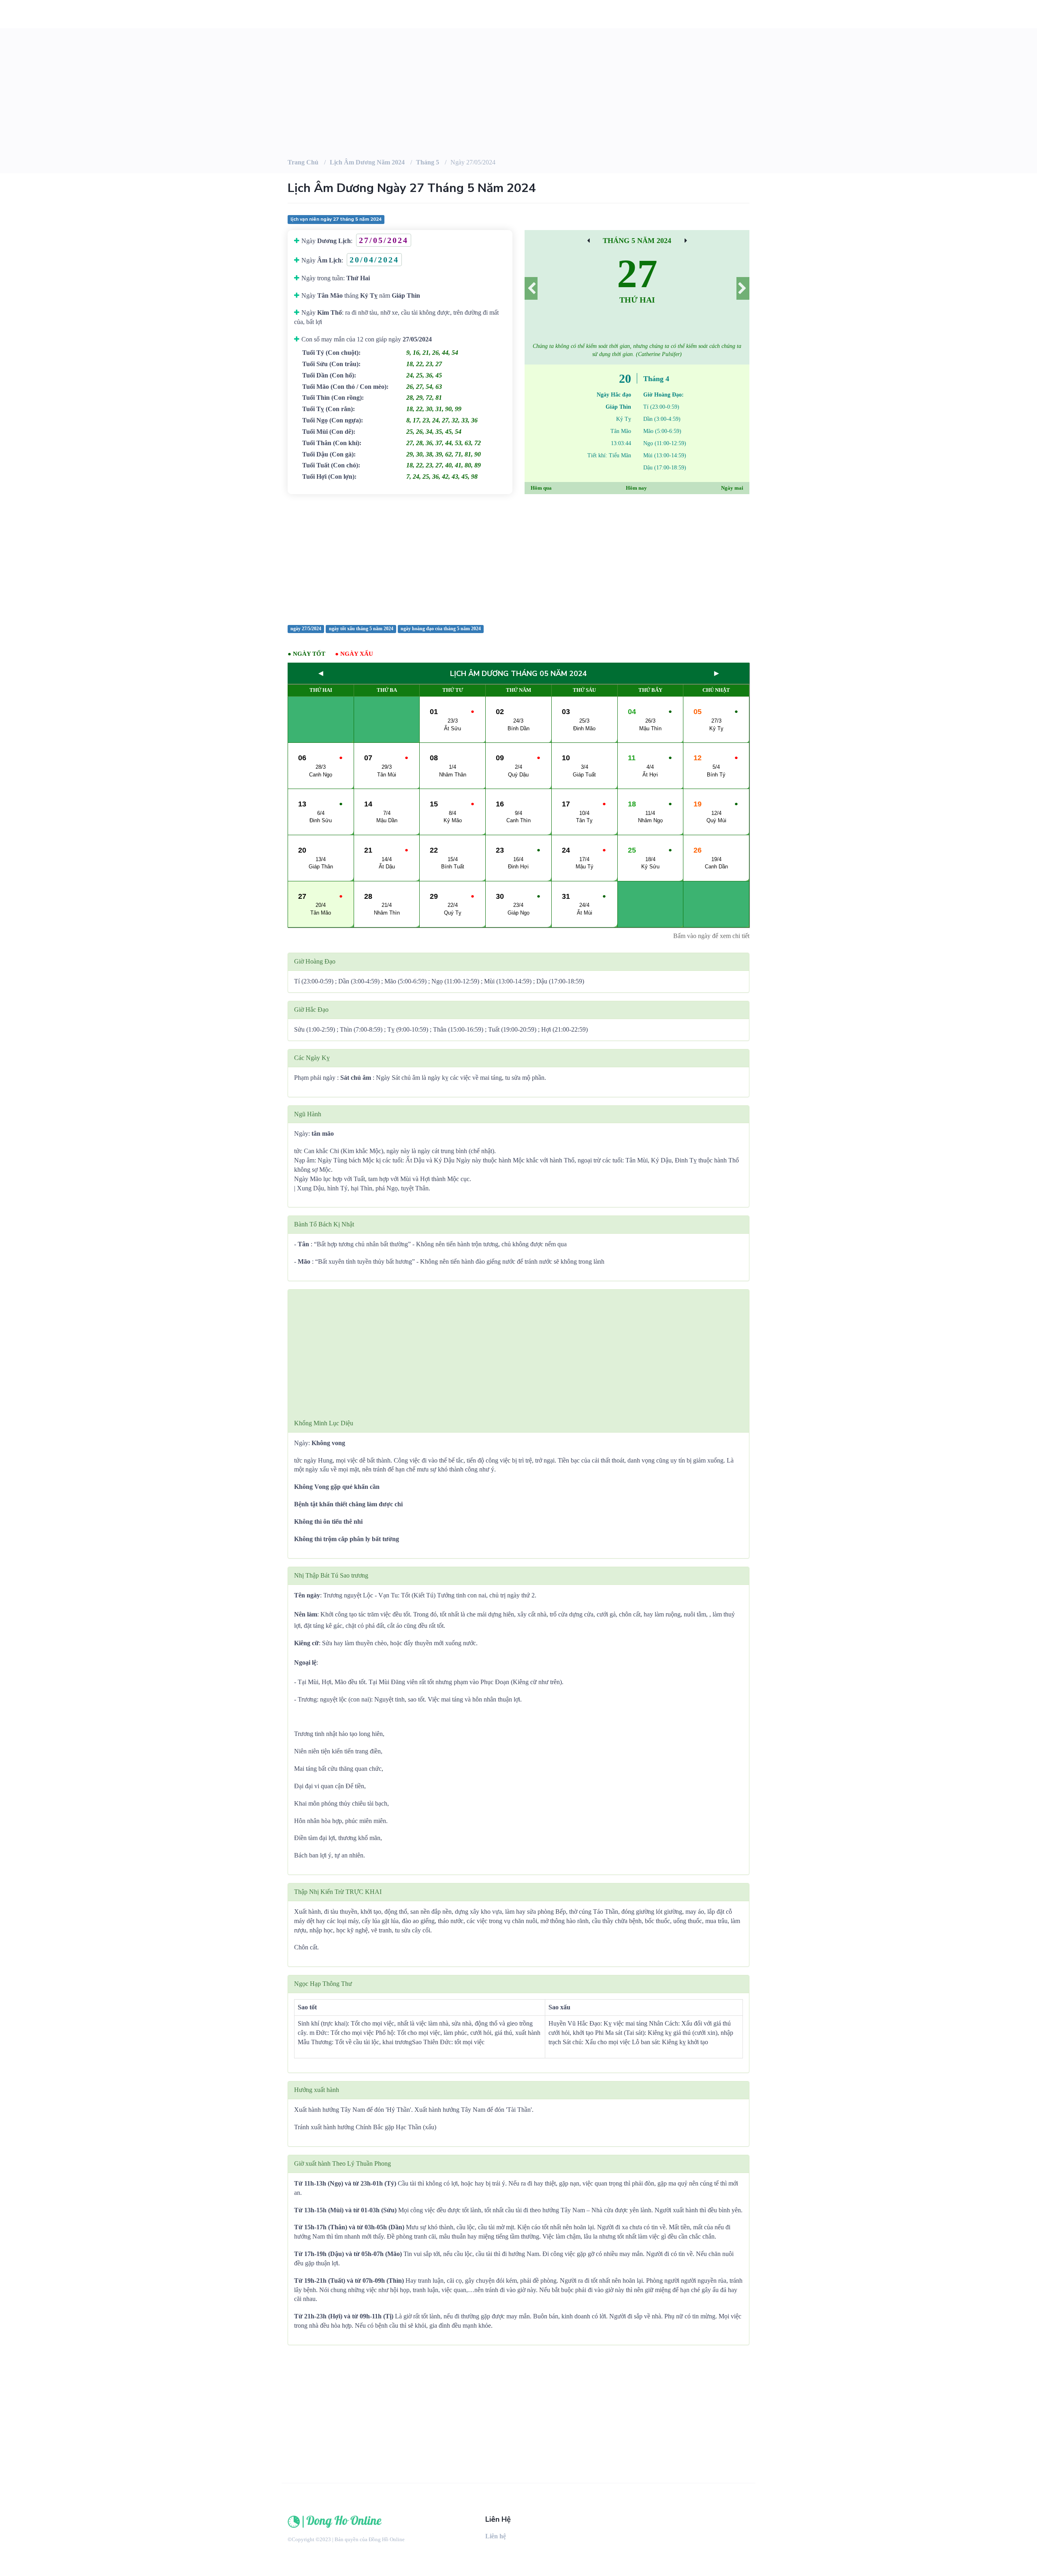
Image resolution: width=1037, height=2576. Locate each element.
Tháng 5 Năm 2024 (637, 241)
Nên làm (306, 1614)
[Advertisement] (518, 559)
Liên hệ (496, 2536)
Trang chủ (303, 162)
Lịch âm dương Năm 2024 (367, 162)
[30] (686, 241)
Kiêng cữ (306, 1643)
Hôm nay (636, 488)
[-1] (531, 288)
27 (637, 274)
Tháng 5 (428, 162)
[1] (743, 288)
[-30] (588, 241)
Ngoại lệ (305, 1662)
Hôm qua (541, 488)
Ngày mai (732, 488)
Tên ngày (307, 1595)
